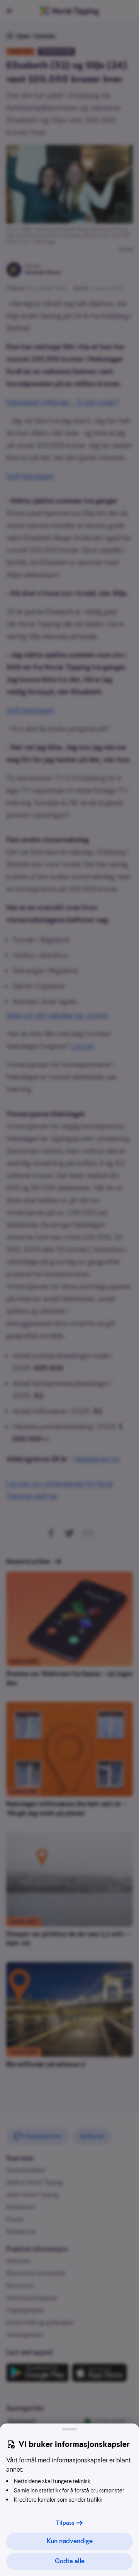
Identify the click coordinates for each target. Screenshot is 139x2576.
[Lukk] (69, 2429)
